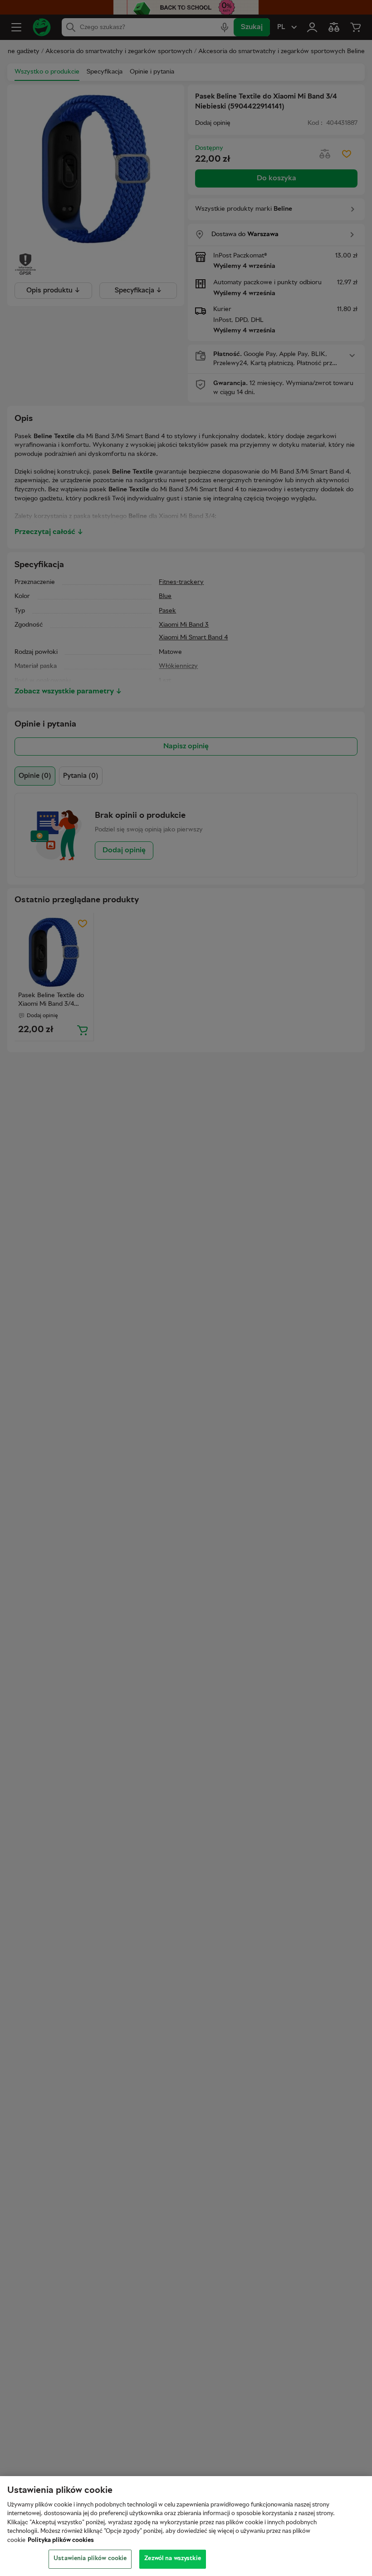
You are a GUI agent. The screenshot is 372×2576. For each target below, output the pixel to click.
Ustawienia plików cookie (90, 2559)
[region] (186, 2526)
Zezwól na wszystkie (172, 2559)
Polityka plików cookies (61, 2541)
